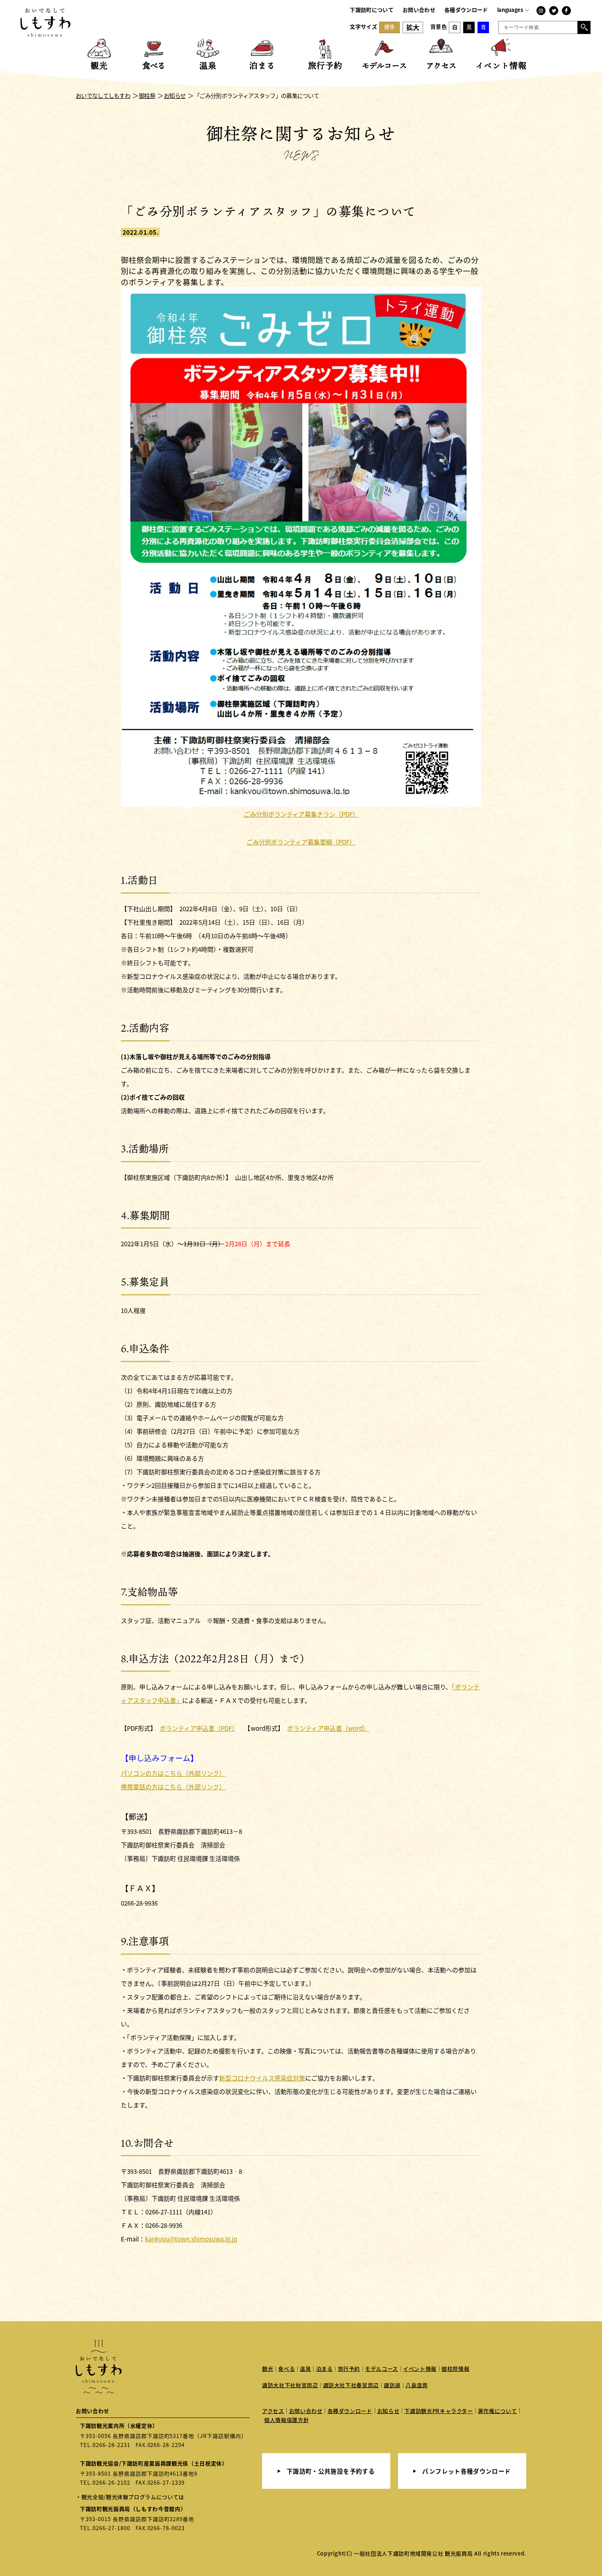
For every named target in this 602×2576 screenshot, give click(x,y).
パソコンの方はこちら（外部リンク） (173, 1773)
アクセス (273, 2411)
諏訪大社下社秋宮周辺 (290, 2385)
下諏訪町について (372, 10)
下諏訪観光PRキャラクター (438, 2411)
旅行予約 (349, 2369)
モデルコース (381, 2369)
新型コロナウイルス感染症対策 (262, 2078)
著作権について (498, 2411)
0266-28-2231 (111, 2445)
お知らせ (388, 2411)
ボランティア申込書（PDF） (197, 1728)
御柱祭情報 (455, 2369)
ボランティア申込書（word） (328, 1728)
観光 (268, 2369)
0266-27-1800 (111, 2528)
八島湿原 (417, 2385)
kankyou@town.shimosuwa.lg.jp (191, 2239)
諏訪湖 (392, 2385)
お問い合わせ (419, 10)
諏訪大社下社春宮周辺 (351, 2385)
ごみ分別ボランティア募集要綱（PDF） (301, 842)
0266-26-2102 (111, 2482)
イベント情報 (420, 2369)
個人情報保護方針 (286, 2420)
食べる (286, 2369)
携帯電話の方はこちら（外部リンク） (173, 1787)
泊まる (325, 2369)
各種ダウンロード (466, 10)
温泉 (305, 2369)
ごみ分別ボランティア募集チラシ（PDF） (301, 814)
